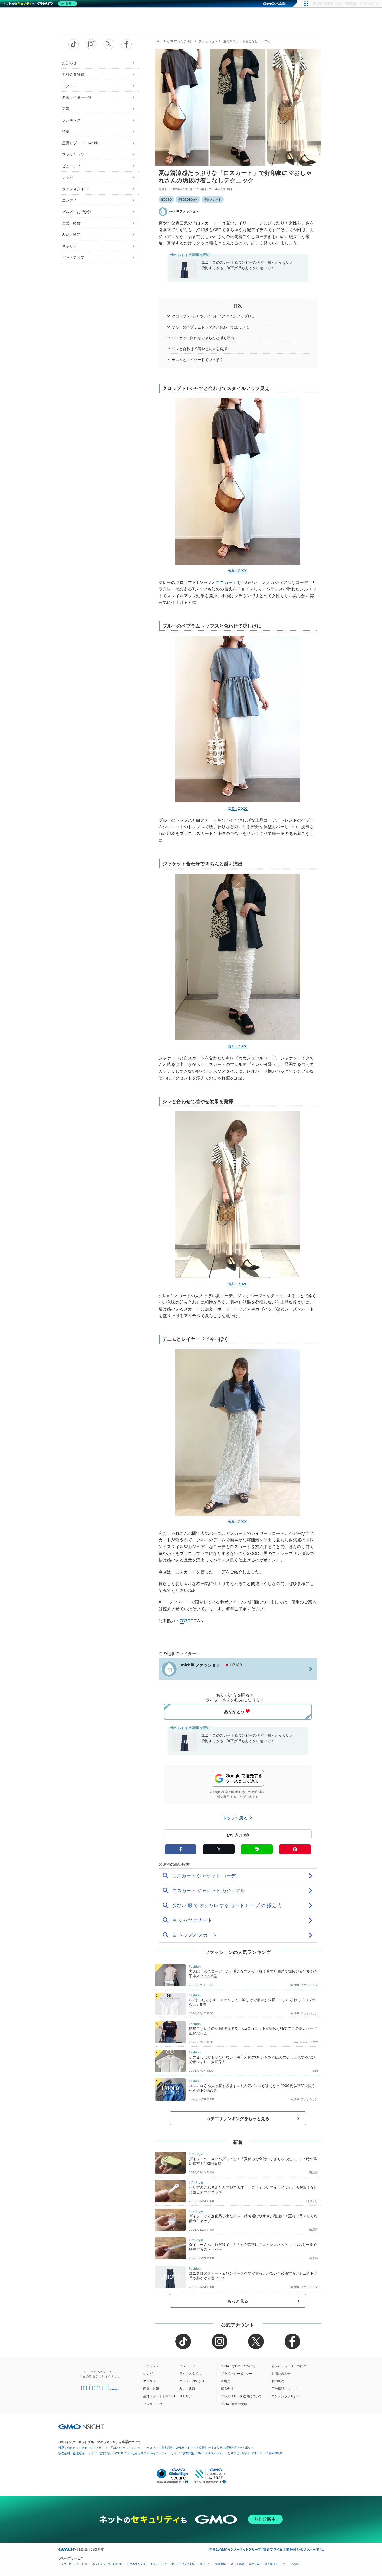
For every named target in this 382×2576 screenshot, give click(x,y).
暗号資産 (254, 2564)
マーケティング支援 (183, 2564)
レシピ (68, 177)
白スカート (214, 199)
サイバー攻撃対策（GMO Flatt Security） (197, 2453)
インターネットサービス (73, 2564)
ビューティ (71, 166)
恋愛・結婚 (71, 223)
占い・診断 (71, 234)
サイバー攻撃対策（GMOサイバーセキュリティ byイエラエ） (128, 2453)
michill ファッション (184, 211)
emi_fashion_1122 (306, 2042)
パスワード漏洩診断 (159, 2448)
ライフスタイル (75, 189)
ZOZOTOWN (189, 199)
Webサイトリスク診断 (190, 2448)
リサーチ (205, 2564)
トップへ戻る (236, 1818)
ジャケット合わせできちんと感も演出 (203, 338)
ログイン (70, 86)
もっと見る (238, 2301)
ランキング (71, 120)
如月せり (312, 2201)
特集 (66, 131)
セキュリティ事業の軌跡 (267, 2453)
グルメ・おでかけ (77, 212)
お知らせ (70, 63)
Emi (315, 2071)
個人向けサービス (275, 2564)
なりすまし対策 (238, 2453)
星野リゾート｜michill (80, 143)
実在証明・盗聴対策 (71, 2453)
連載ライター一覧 (77, 97)
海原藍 (314, 2172)
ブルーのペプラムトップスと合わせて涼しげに (210, 327)
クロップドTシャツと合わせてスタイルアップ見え (213, 316)
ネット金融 (238, 2564)
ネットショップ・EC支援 (107, 2564)
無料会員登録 (73, 74)
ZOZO (167, 199)
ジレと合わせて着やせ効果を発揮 (199, 349)
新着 (66, 109)
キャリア (70, 246)
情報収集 (221, 2564)
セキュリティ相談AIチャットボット (231, 2448)
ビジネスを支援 (136, 2564)
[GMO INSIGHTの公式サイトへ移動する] (81, 2427)
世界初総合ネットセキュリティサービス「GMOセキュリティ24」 (101, 2448)
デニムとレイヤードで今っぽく (197, 360)
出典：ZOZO (238, 571)
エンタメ (70, 200)
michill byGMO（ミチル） (174, 41)
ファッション (73, 154)
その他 (295, 2564)
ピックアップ (73, 257)
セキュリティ (158, 2564)
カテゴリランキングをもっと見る (238, 2118)
